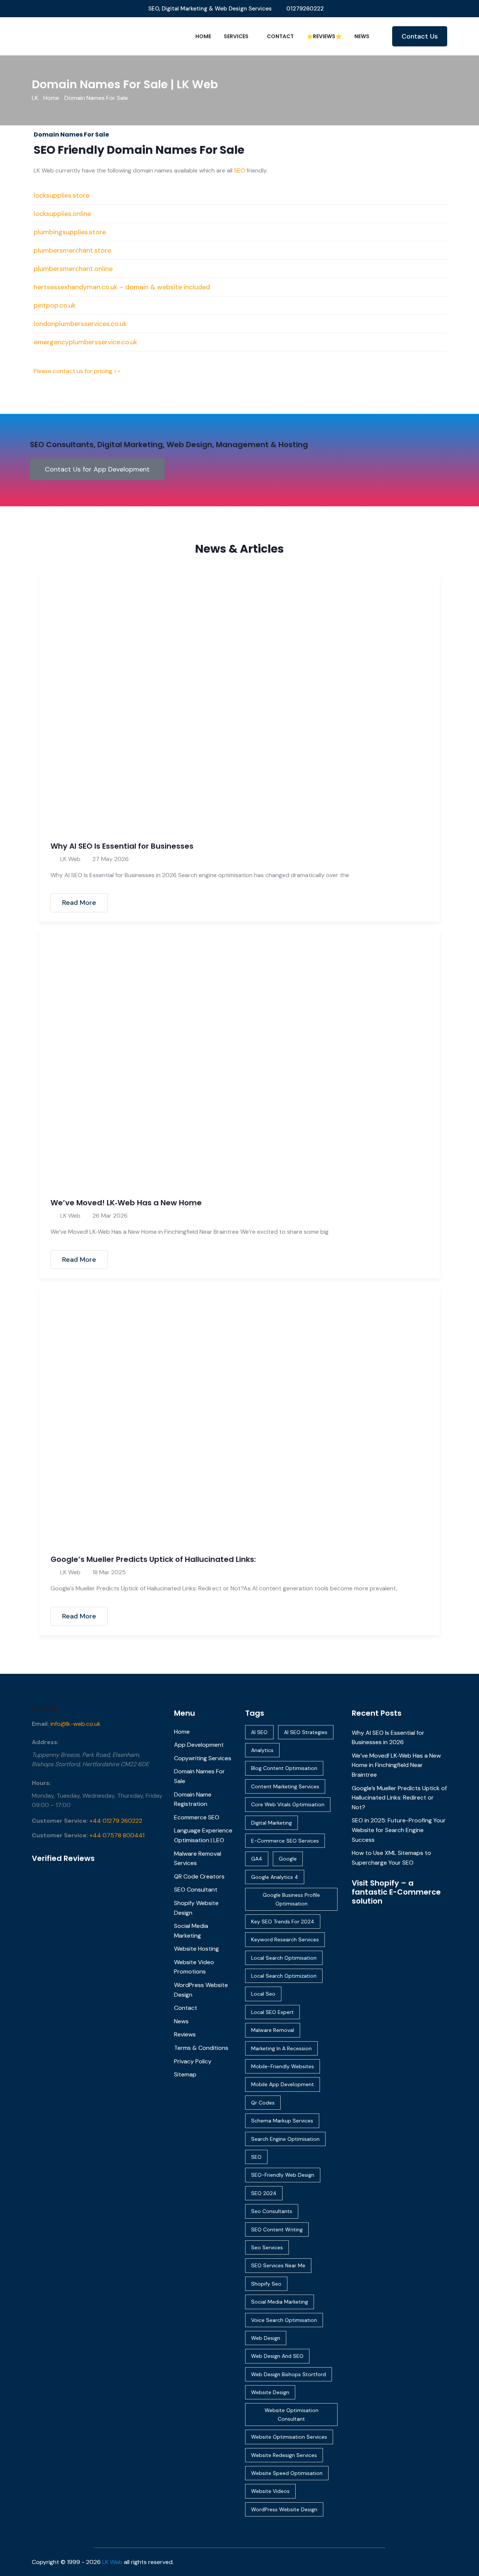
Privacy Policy (193, 2061)
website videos (270, 2491)
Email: (40, 1724)
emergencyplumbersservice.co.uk (86, 342)
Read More (79, 903)
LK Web (70, 859)
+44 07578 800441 (117, 1835)
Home (203, 36)
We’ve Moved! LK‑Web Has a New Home (126, 1203)
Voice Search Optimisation (284, 2320)
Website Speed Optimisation (287, 2473)
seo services (267, 2247)
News (362, 36)
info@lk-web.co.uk (76, 1724)
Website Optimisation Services (289, 2437)
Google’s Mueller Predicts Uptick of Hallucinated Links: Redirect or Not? (399, 1798)
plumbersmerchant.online (73, 269)
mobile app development (283, 2084)
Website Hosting (196, 1949)
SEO (239, 170)
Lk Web (45, 1709)
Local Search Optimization (284, 1976)
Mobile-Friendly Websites (283, 2066)
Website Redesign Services (284, 2455)
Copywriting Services (203, 1758)
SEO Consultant (196, 1890)
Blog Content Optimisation (284, 1768)
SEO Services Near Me (278, 2265)
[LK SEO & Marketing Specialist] (80, 36)
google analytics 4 (275, 1877)
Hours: (41, 1783)
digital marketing (271, 1823)
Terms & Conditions (201, 2048)
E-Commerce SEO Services (285, 1841)
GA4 (257, 1859)
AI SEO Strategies (306, 1732)
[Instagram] (443, 2562)
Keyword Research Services (285, 1939)
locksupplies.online (62, 214)
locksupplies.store (62, 195)
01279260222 (305, 9)
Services (236, 36)
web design (266, 2338)
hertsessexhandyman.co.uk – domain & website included (122, 287)
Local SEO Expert (272, 2012)
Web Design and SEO (277, 2356)
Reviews (185, 2034)
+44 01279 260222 (116, 1821)
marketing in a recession (281, 2048)
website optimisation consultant (292, 2414)
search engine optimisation (285, 2139)
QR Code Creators (199, 1876)
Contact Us (420, 36)
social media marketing (280, 2302)
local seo (263, 1994)
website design (270, 2392)
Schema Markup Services (282, 2121)
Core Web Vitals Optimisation (288, 1804)
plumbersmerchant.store (72, 250)
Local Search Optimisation (284, 1958)
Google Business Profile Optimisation (291, 1899)
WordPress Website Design (284, 2509)
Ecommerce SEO (197, 1817)
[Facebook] (433, 2562)
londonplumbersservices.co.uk (80, 324)
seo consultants (272, 2211)
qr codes (263, 2103)
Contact (280, 36)
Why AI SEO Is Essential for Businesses (122, 846)
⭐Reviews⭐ (324, 36)
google (288, 1859)
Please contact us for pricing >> (77, 371)
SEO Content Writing (277, 2229)
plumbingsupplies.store (70, 232)
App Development (199, 1745)
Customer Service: (60, 1821)
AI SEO (259, 1732)
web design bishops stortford (289, 2374)
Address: (45, 1742)
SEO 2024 (264, 2193)
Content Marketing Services (285, 1786)
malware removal (273, 2030)
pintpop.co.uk (55, 305)
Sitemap (185, 2074)
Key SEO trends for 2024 (283, 1922)
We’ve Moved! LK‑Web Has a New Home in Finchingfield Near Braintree (396, 1765)
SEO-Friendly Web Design (283, 2175)
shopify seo (266, 2284)
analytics (262, 1750)
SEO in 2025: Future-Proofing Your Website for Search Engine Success (399, 1830)
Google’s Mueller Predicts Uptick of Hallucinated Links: (153, 1559)
